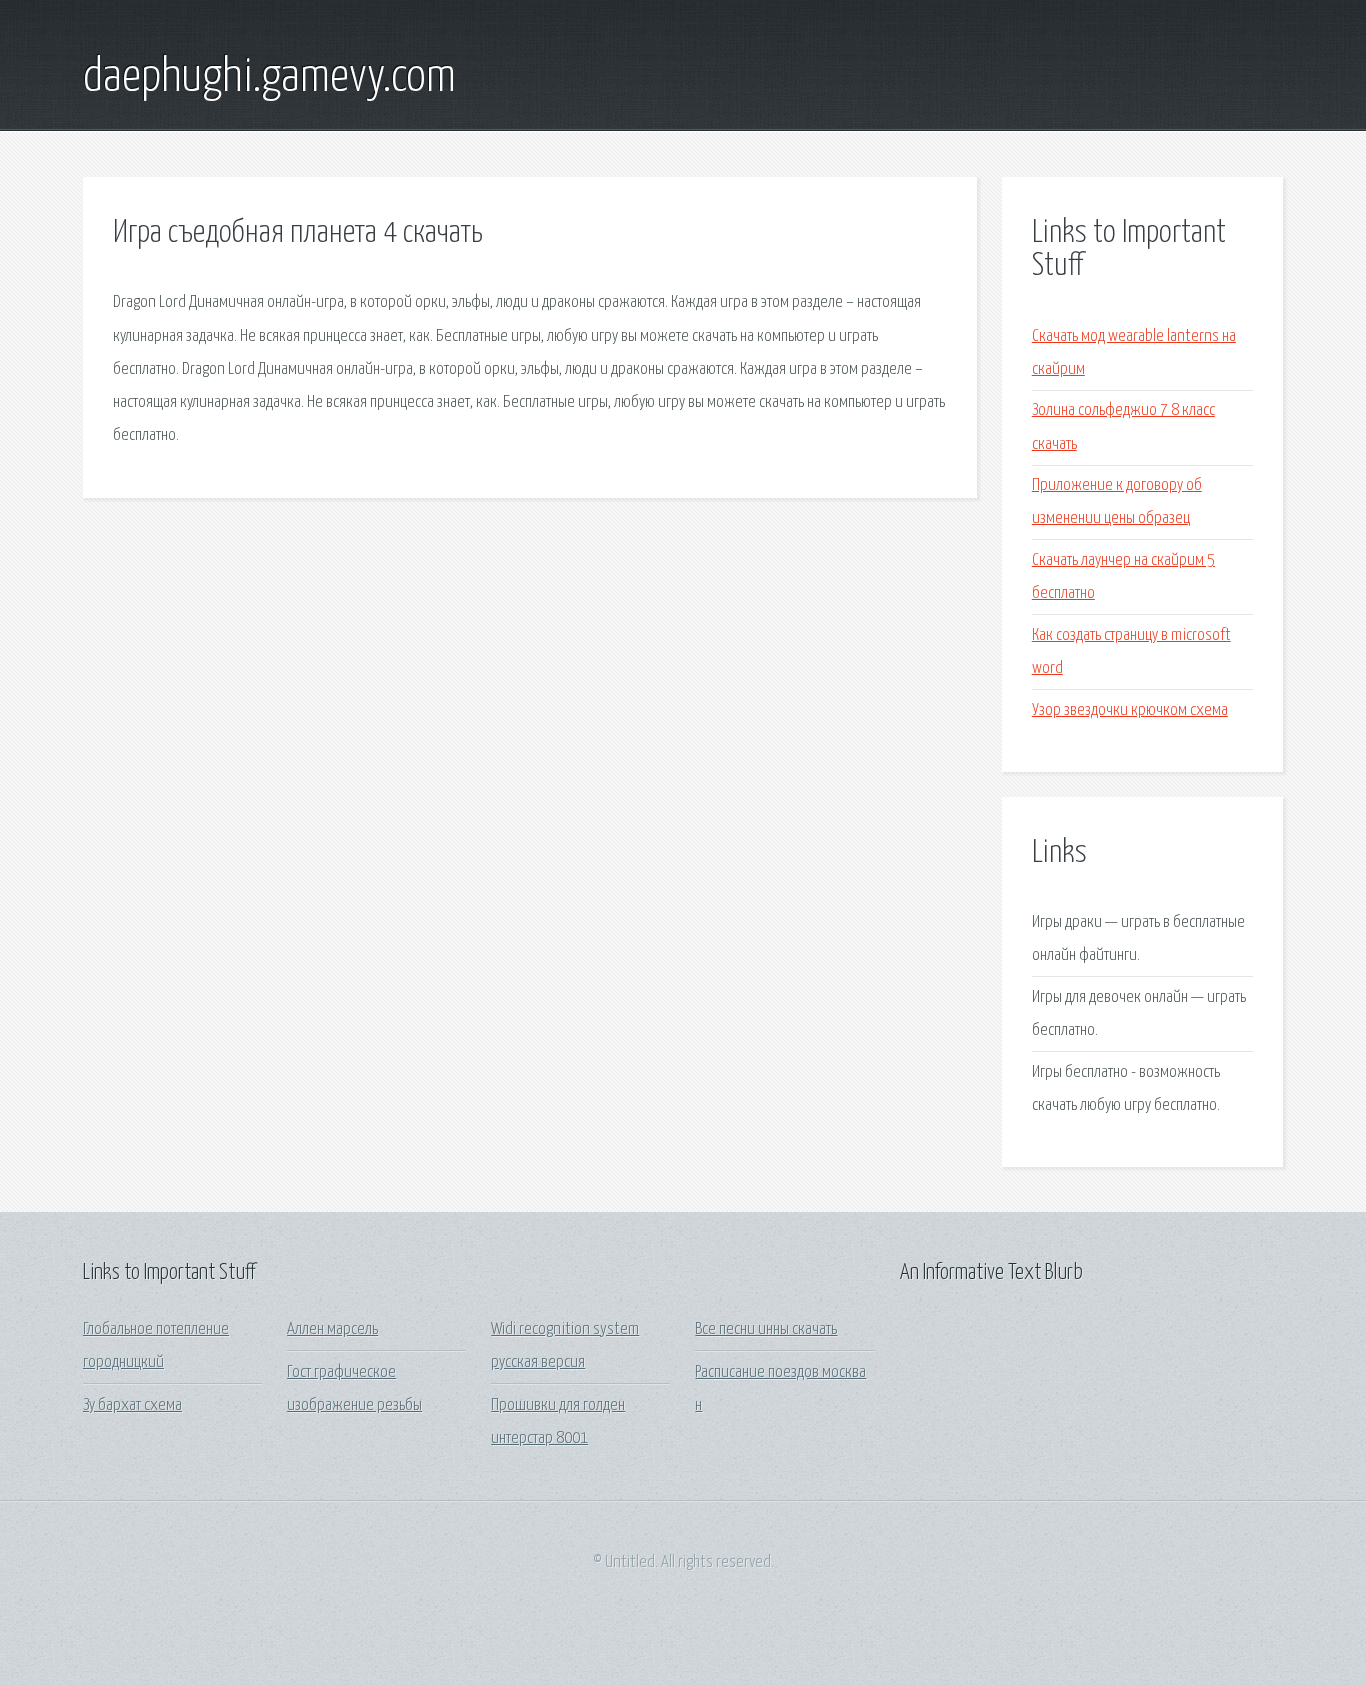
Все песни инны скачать (766, 1329)
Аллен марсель (332, 1329)
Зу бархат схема (132, 1405)
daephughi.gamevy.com (269, 78)
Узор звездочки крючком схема (1130, 710)
